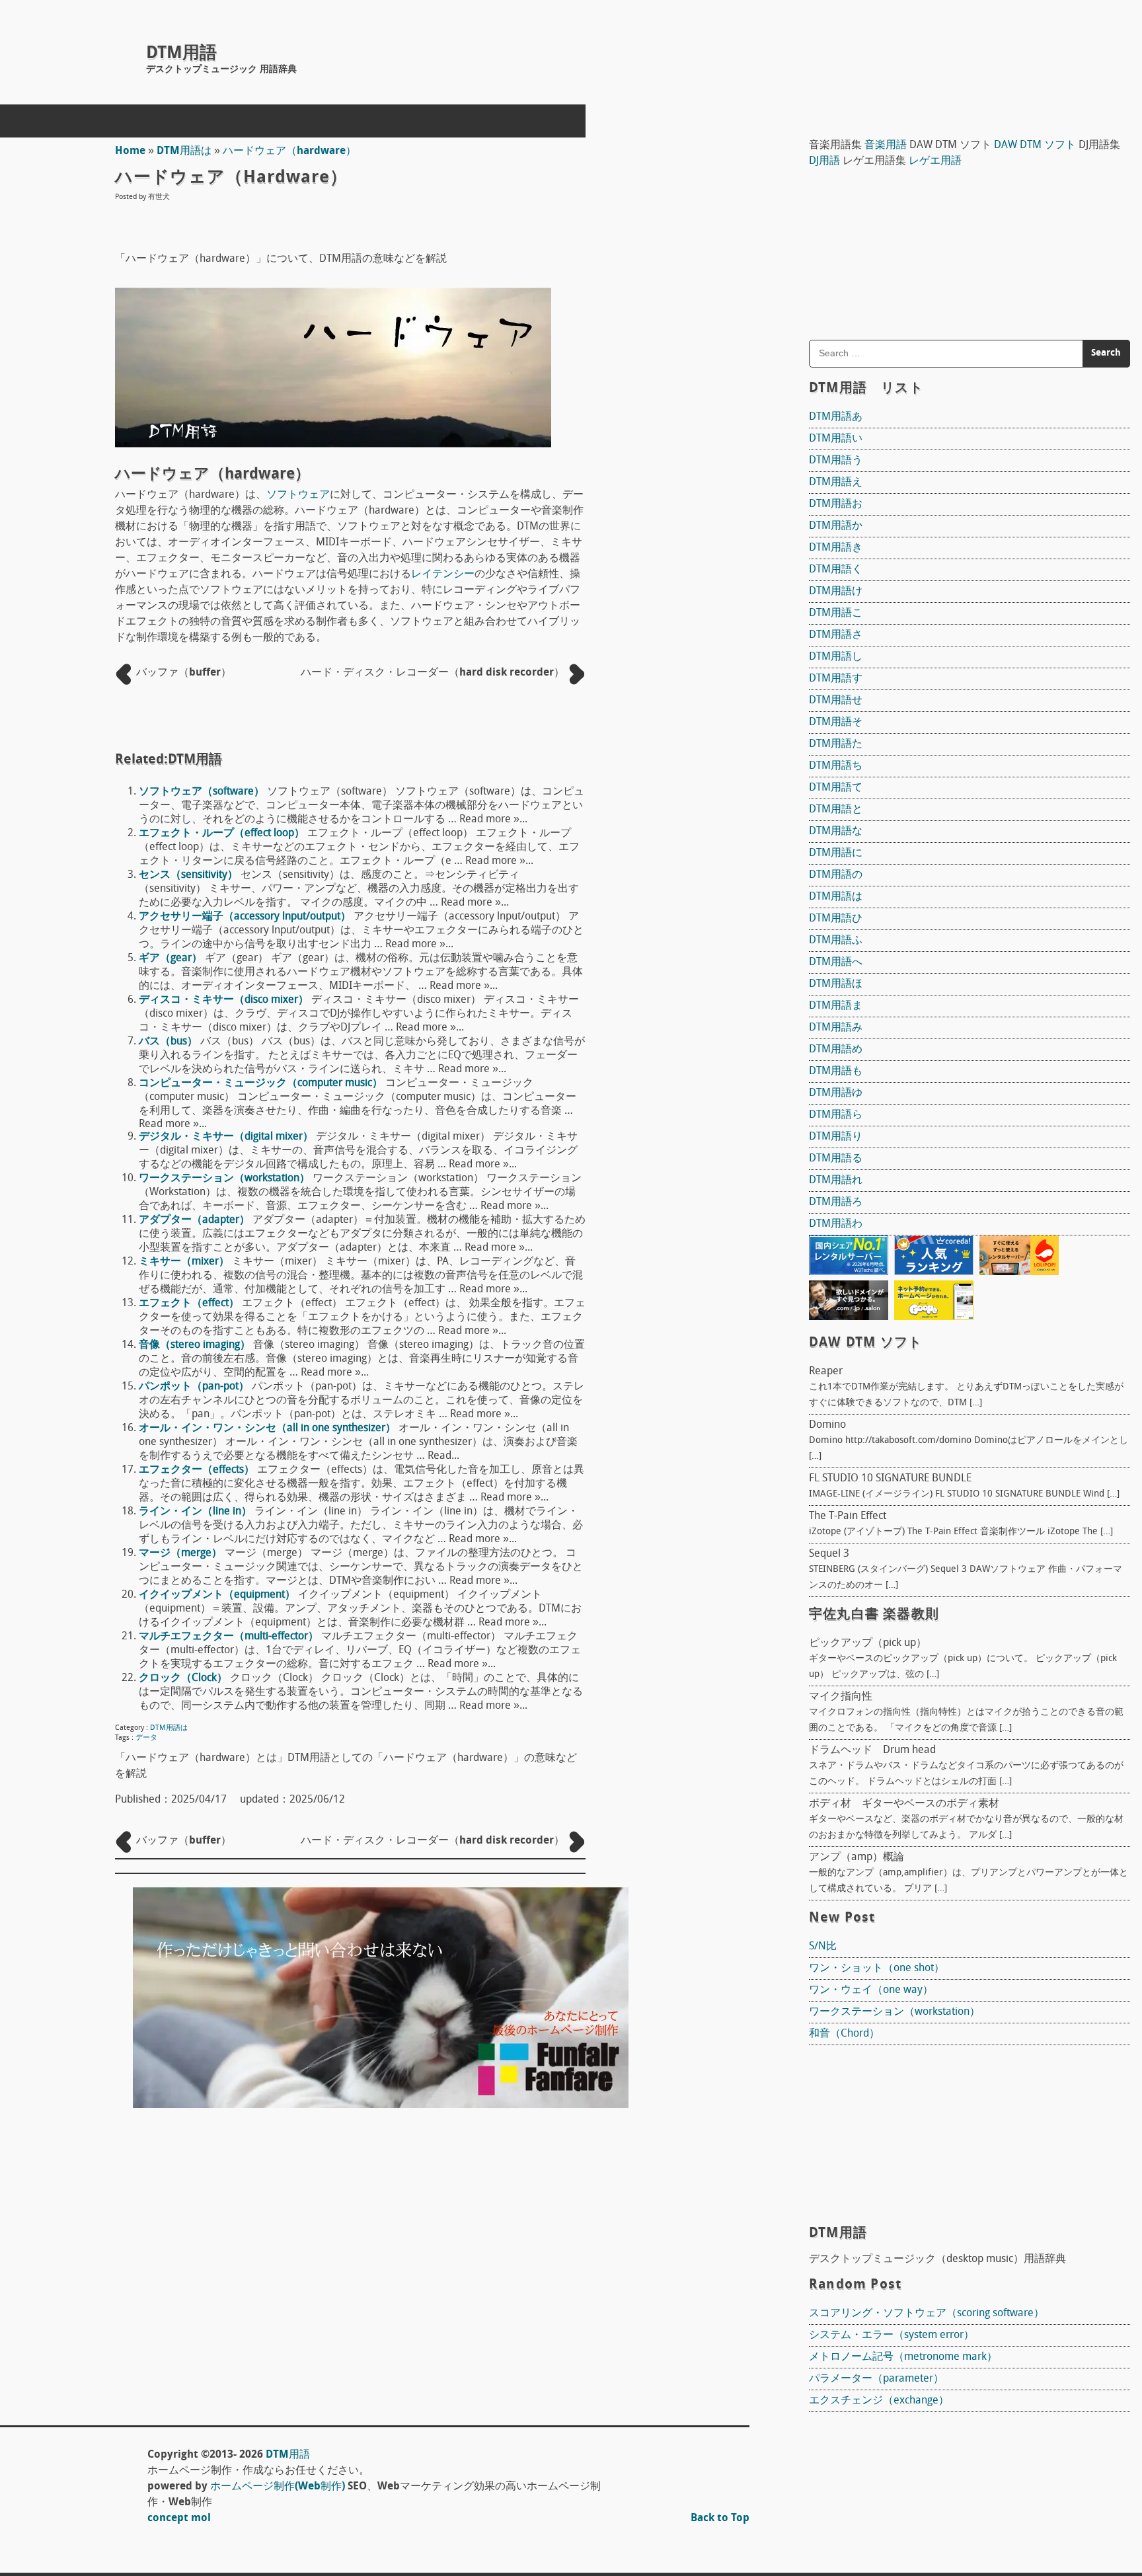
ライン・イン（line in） (195, 1512)
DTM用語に (836, 853)
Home (130, 151)
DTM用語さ (836, 635)
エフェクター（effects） (197, 1470)
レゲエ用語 (935, 161)
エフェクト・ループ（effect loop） (222, 834)
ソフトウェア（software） (202, 792)
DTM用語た (836, 744)
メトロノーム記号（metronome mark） (903, 2357)
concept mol (179, 2518)
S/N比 (823, 1947)
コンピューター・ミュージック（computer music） (261, 1083)
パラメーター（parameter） (876, 2379)
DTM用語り (836, 1137)
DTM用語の (836, 875)
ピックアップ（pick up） (868, 1643)
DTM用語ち (836, 766)
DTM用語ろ (836, 1202)
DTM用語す (836, 679)
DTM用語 (181, 54)
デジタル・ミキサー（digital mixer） (226, 1137)
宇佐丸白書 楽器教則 (874, 1615)
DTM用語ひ (836, 919)
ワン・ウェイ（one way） (871, 1990)
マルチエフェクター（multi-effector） (229, 1637)
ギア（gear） (171, 958)
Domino (827, 1425)
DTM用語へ (836, 962)
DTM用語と (836, 810)
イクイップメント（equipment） (217, 1595)
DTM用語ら (836, 1115)
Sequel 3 (829, 1554)
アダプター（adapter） (194, 1220)
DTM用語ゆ (836, 1093)
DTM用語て (836, 788)
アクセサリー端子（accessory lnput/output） (245, 917)
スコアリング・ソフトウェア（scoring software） (927, 2314)
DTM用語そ (836, 722)
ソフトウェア (298, 495)
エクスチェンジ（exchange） (879, 2401)
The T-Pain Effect (848, 1516)
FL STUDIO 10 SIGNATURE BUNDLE (890, 1479)
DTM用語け (836, 592)
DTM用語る (836, 1159)
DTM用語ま (836, 1006)
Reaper (826, 1372)
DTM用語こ (836, 613)
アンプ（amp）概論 (856, 1857)
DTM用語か (836, 526)
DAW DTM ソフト (1035, 145)
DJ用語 (824, 161)
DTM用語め (836, 1050)
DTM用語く (836, 570)
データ (146, 1738)
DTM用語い (836, 439)
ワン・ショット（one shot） (877, 1969)
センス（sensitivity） (188, 875)
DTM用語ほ (836, 984)
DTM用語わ (836, 1224)
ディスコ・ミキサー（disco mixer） (224, 1000)
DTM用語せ (836, 701)
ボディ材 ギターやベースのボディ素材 (904, 1804)
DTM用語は (184, 151)
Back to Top (720, 2518)
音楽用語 (886, 145)
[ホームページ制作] (381, 2105)
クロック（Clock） (183, 1678)
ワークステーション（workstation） (224, 1179)
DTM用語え (836, 483)
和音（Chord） (844, 2034)
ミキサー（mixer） (184, 1262)
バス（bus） (168, 1042)
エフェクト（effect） (189, 1304)
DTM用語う (836, 461)
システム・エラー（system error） (892, 2335)
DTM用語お (836, 504)
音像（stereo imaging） (195, 1345)
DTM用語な (836, 832)
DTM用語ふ (836, 941)
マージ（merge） (180, 1553)
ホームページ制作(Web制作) (278, 2487)
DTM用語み (836, 1028)
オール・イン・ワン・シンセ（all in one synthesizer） (267, 1428)
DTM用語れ (836, 1181)
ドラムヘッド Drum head (872, 1750)
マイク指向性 (841, 1697)
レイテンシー (443, 574)
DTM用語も (836, 1072)
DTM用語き (836, 548)
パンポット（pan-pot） (194, 1387)
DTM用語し (836, 657)
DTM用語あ (836, 417)
